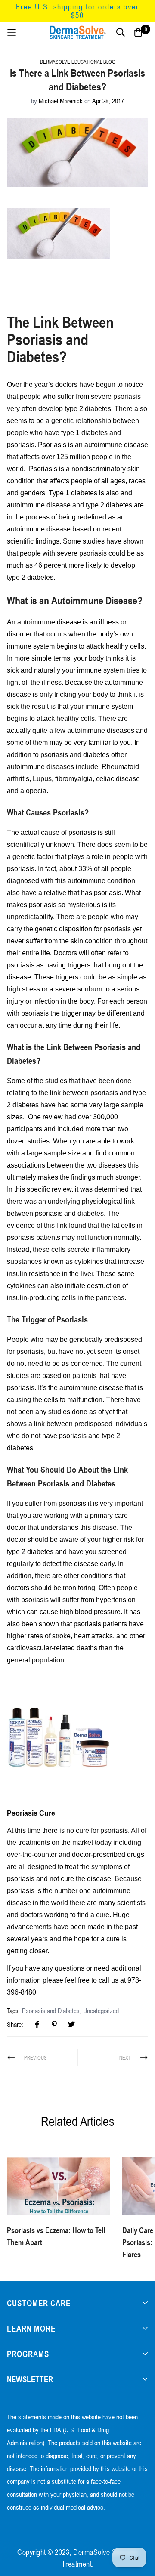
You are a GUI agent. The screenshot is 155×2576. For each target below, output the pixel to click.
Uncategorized (101, 2011)
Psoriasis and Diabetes (51, 2011)
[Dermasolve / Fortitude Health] (77, 32)
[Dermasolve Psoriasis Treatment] (59, 1736)
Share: (15, 2024)
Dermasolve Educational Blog (78, 62)
